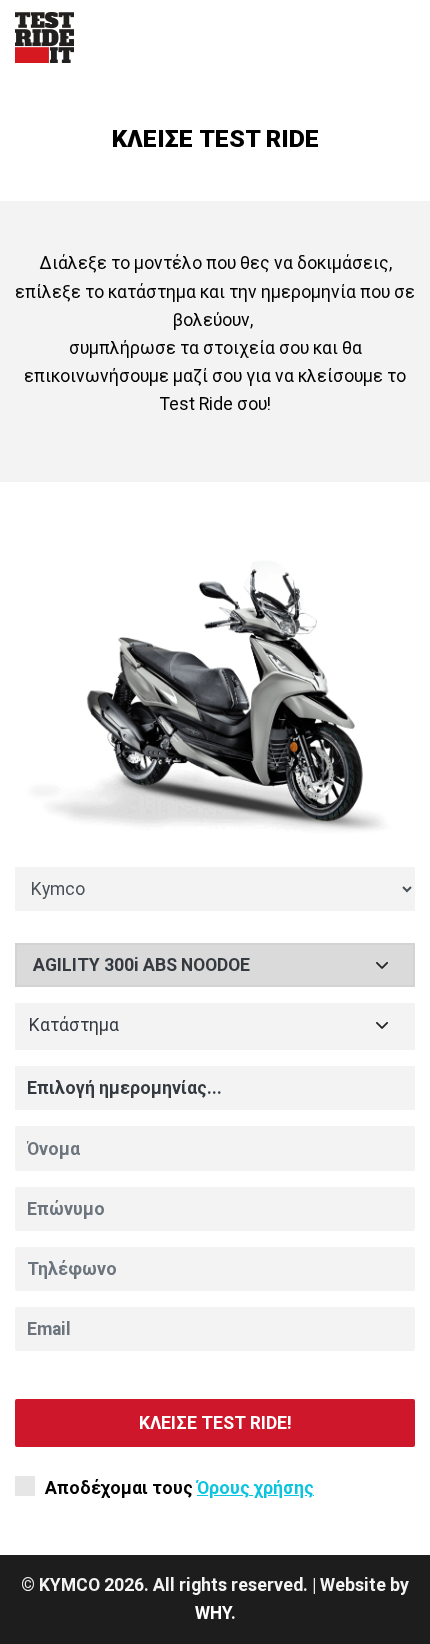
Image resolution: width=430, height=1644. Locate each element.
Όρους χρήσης (255, 1488)
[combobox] (215, 1026)
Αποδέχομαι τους (179, 1488)
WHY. (215, 1613)
